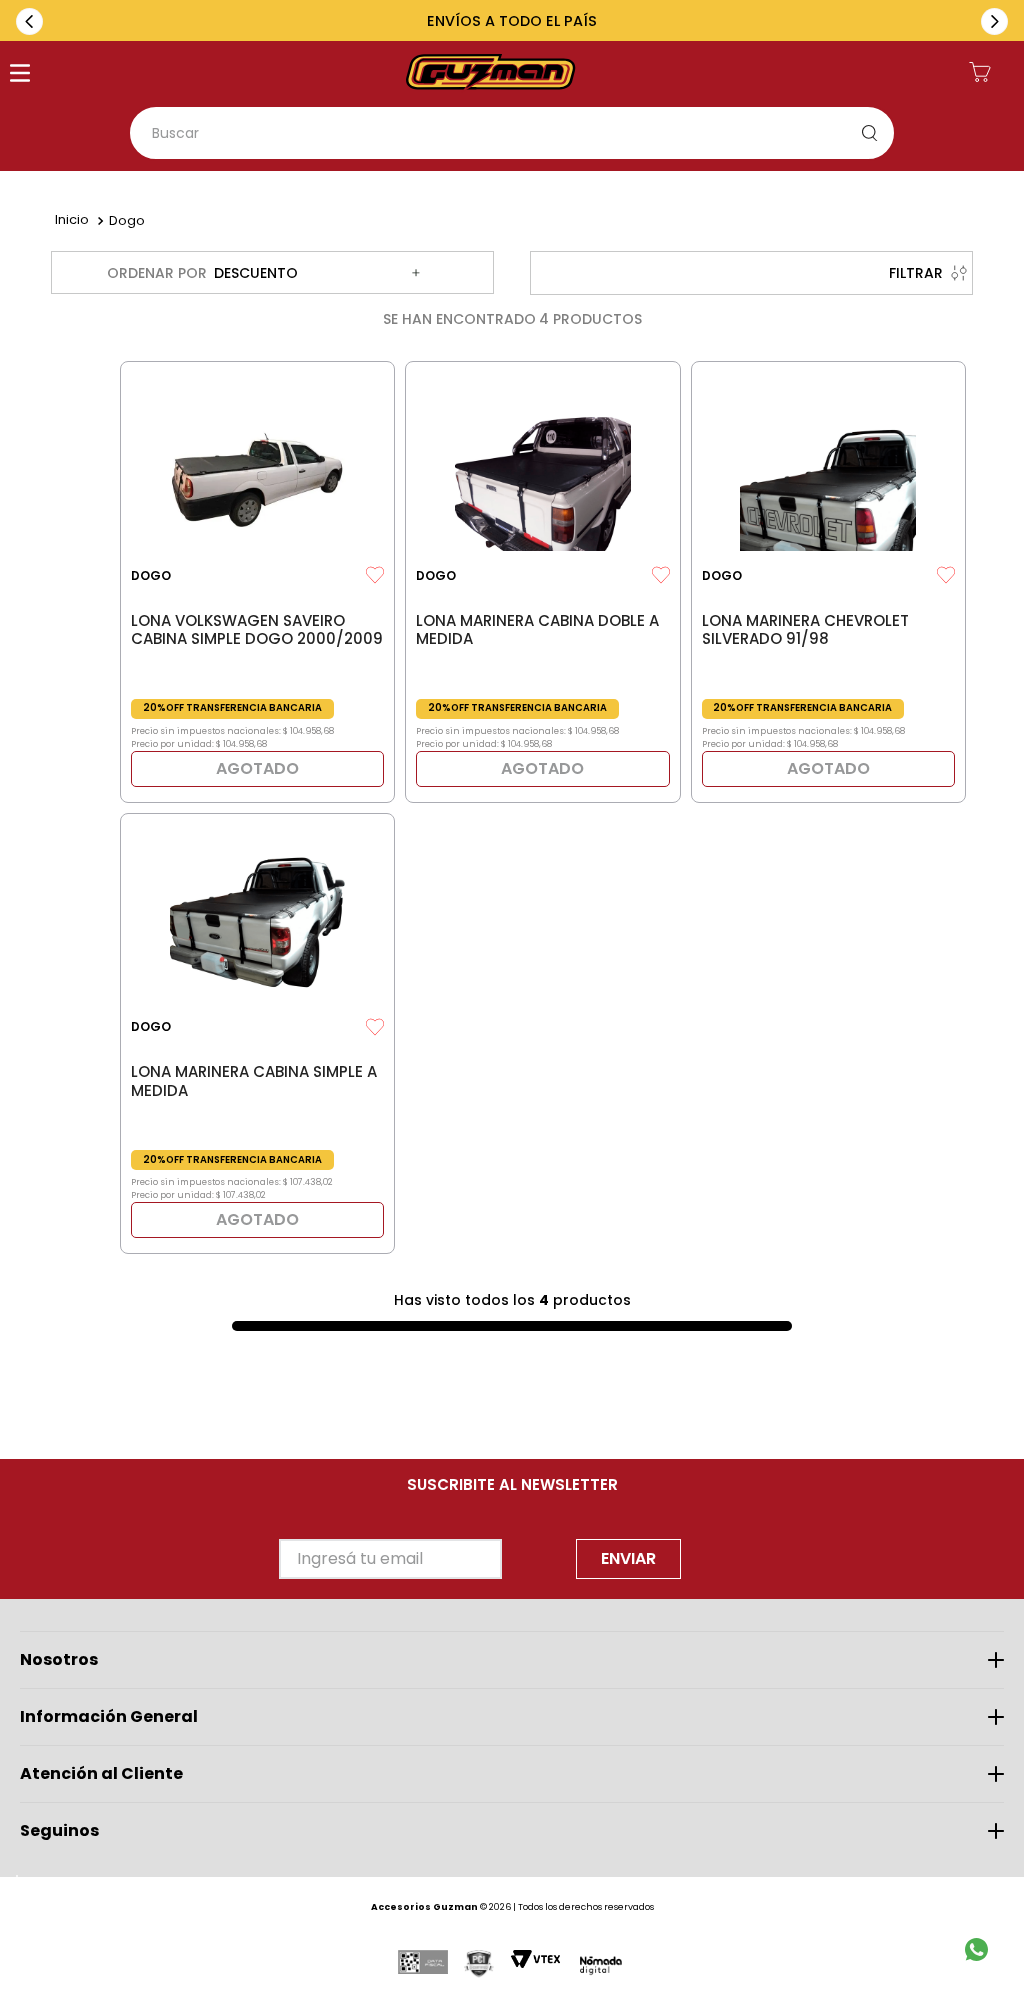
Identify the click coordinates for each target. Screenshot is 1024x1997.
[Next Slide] (994, 21)
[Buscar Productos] (874, 133)
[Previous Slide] (29, 21)
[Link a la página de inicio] (72, 221)
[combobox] (512, 133)
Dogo (127, 220)
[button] (20, 75)
